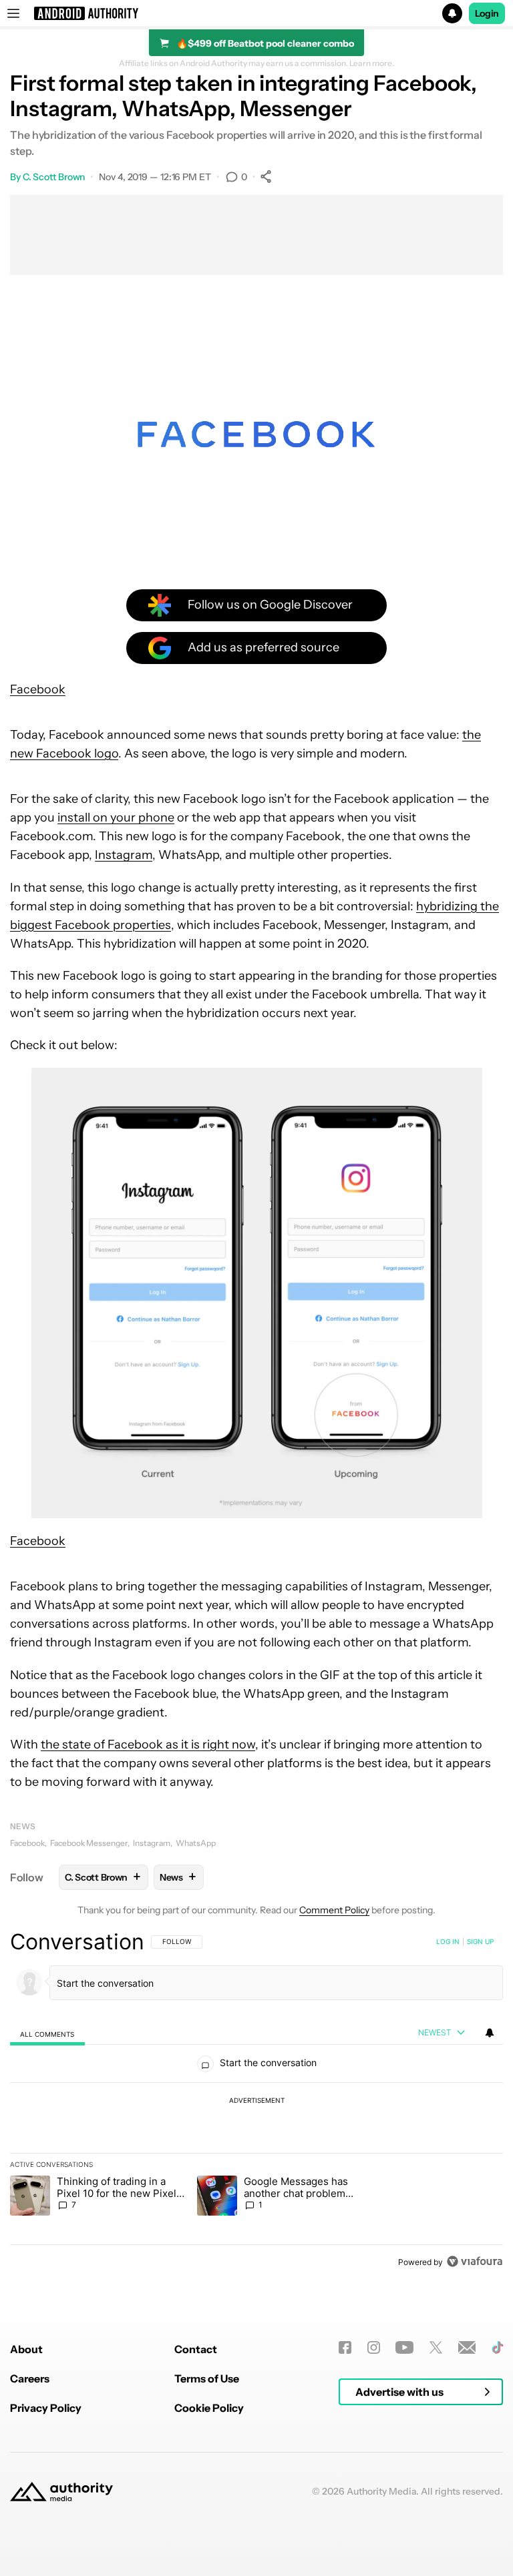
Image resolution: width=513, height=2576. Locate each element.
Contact (196, 2349)
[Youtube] (404, 2347)
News (23, 1826)
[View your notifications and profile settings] (490, 2033)
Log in (448, 1941)
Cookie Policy (209, 2408)
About (26, 2349)
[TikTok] (497, 2347)
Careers (30, 2378)
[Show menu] (13, 13)
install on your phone (116, 818)
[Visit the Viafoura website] (475, 2261)
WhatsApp (196, 1843)
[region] (256, 2102)
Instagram (124, 855)
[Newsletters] (467, 2347)
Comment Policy (334, 1910)
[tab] (47, 2033)
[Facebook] (345, 2347)
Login (487, 13)
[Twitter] (436, 2347)
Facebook (38, 689)
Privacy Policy (46, 2408)
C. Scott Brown (54, 177)
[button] (256, 13)
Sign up (480, 1941)
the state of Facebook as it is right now (148, 1744)
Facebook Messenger (89, 1843)
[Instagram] (374, 2347)
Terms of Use (207, 2378)
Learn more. (372, 63)
